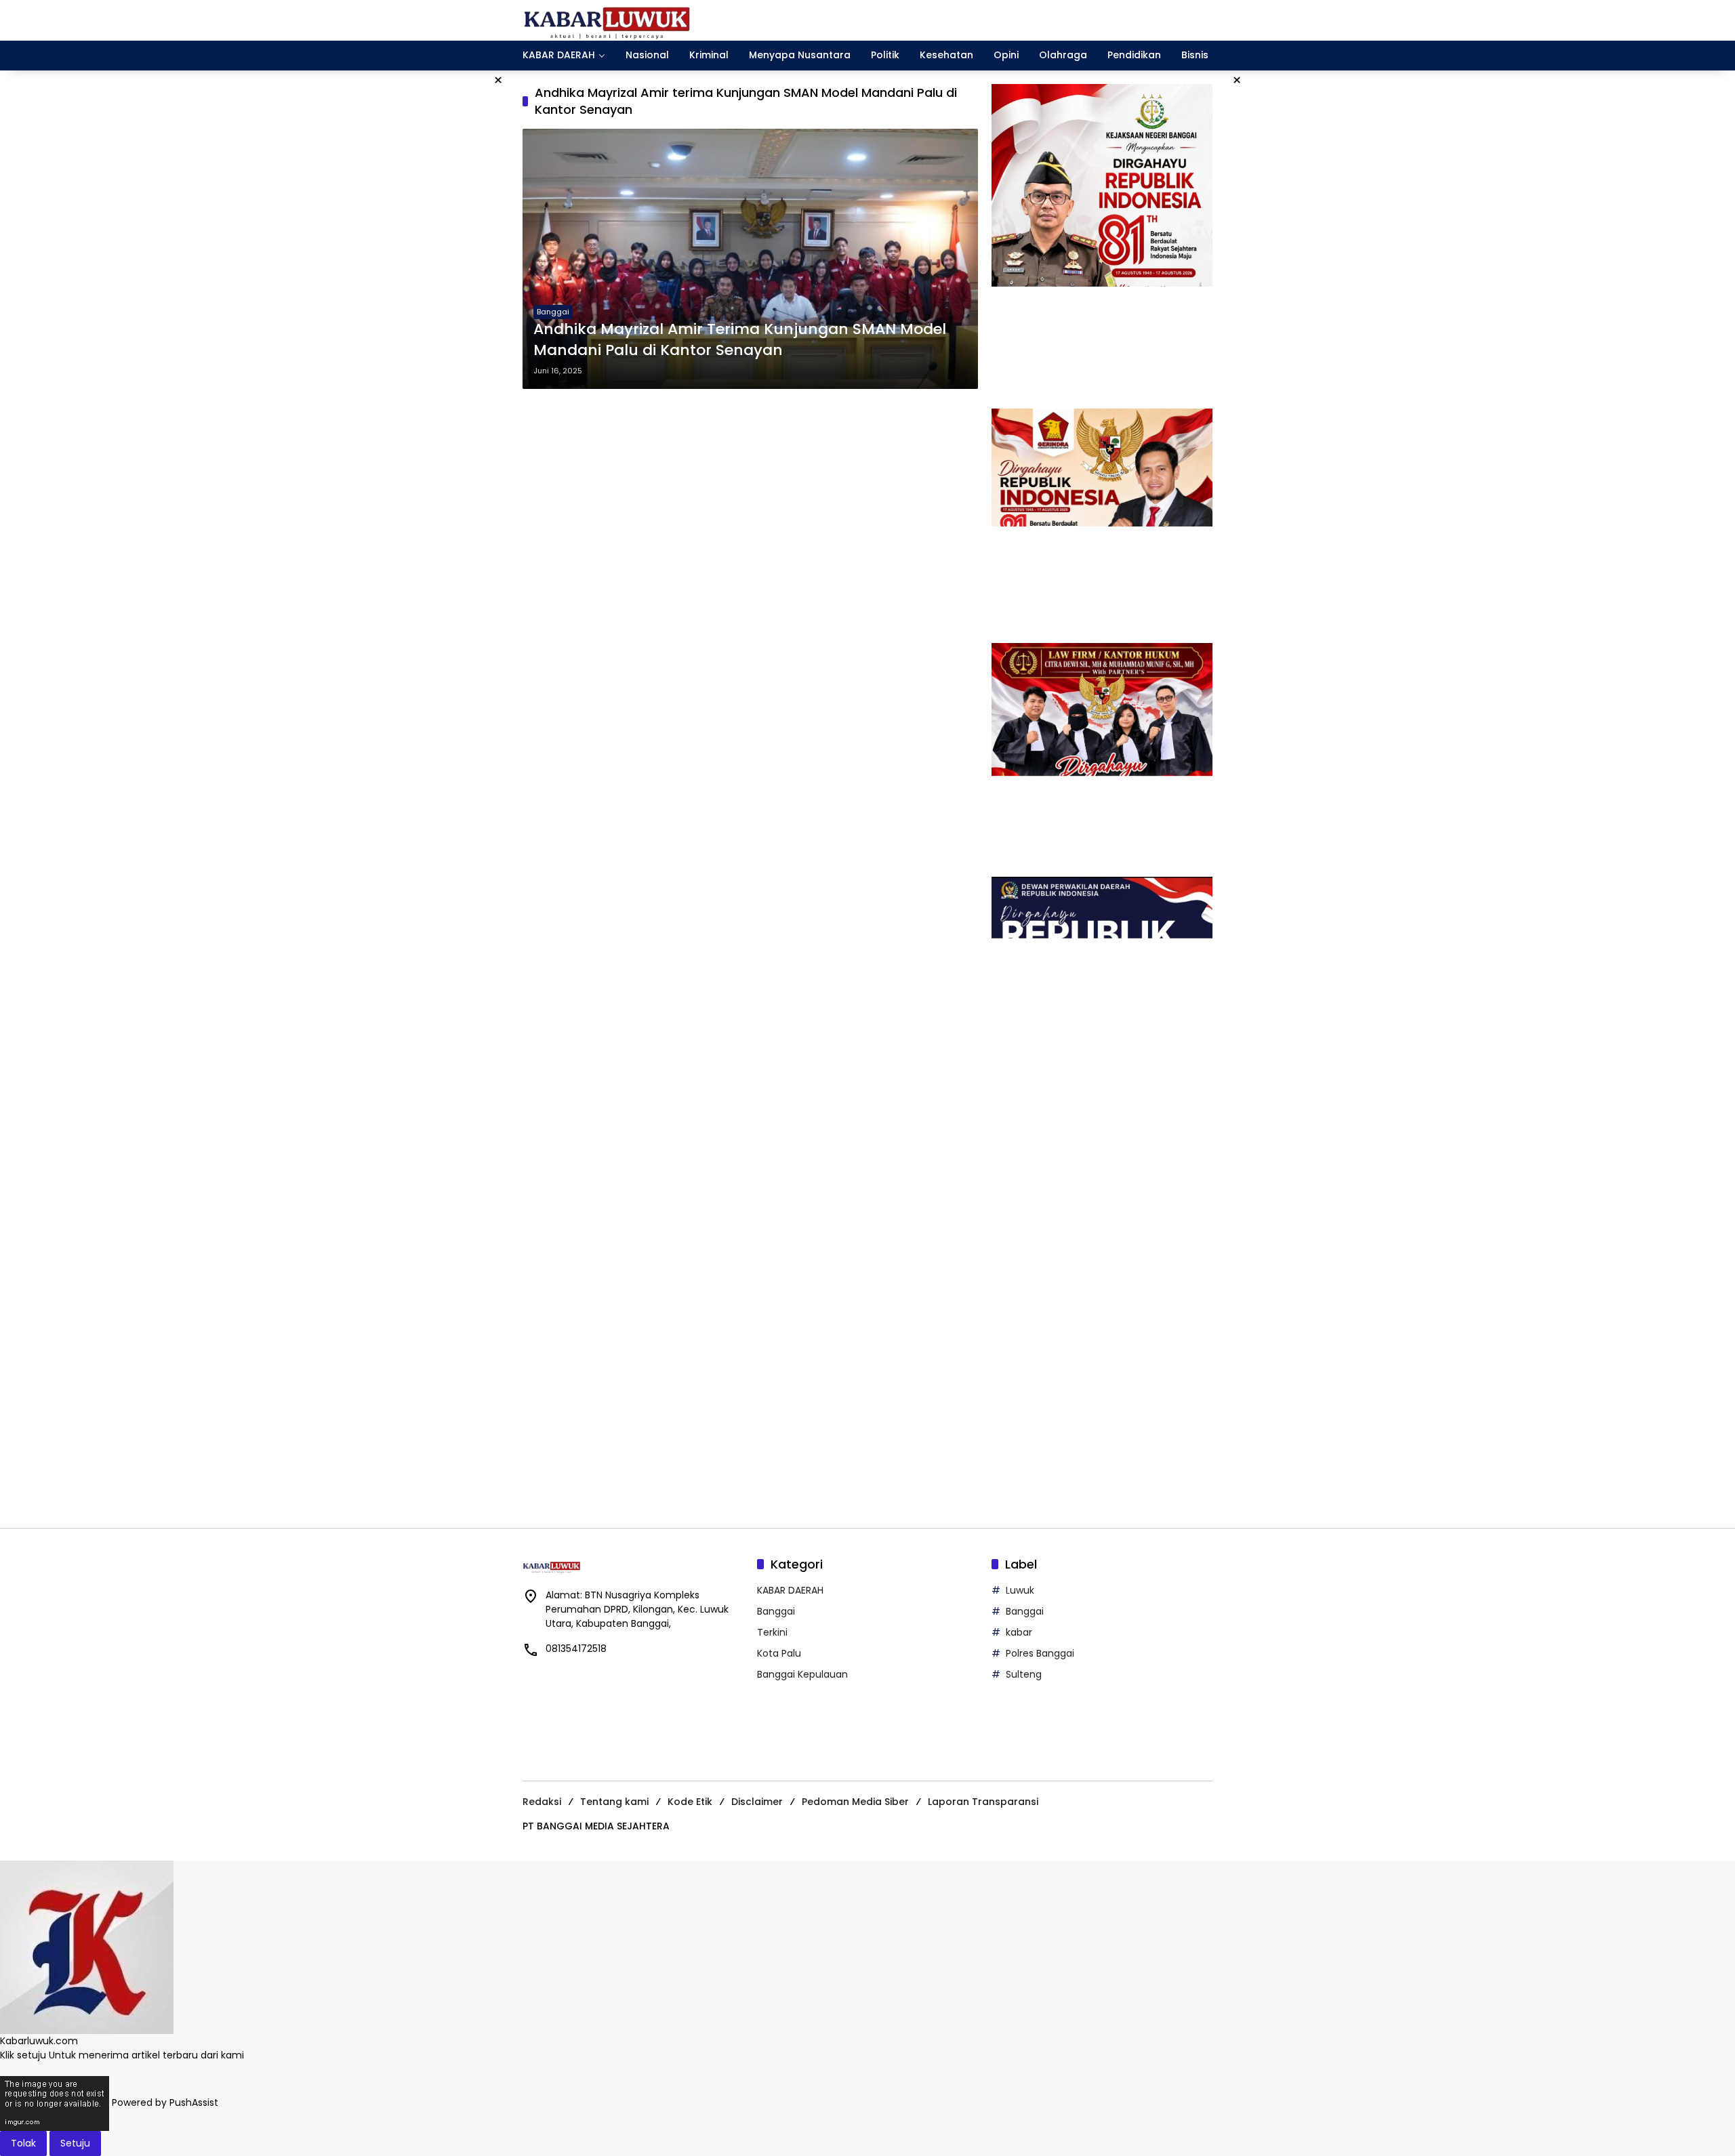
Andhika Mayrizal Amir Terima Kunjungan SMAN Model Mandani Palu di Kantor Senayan (740, 340)
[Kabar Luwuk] (607, 20)
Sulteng (1024, 1674)
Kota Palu (779, 1653)
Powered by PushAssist (165, 2102)
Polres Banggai (1040, 1653)
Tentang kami (614, 1802)
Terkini (772, 1632)
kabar (1019, 1632)
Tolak (23, 2143)
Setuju (75, 2143)
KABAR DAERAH (790, 1590)
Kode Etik (690, 1802)
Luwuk (1020, 1590)
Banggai (553, 312)
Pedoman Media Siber (855, 1802)
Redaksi (542, 1802)
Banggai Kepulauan (802, 1674)
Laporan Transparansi (983, 1802)
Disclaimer (757, 1802)
